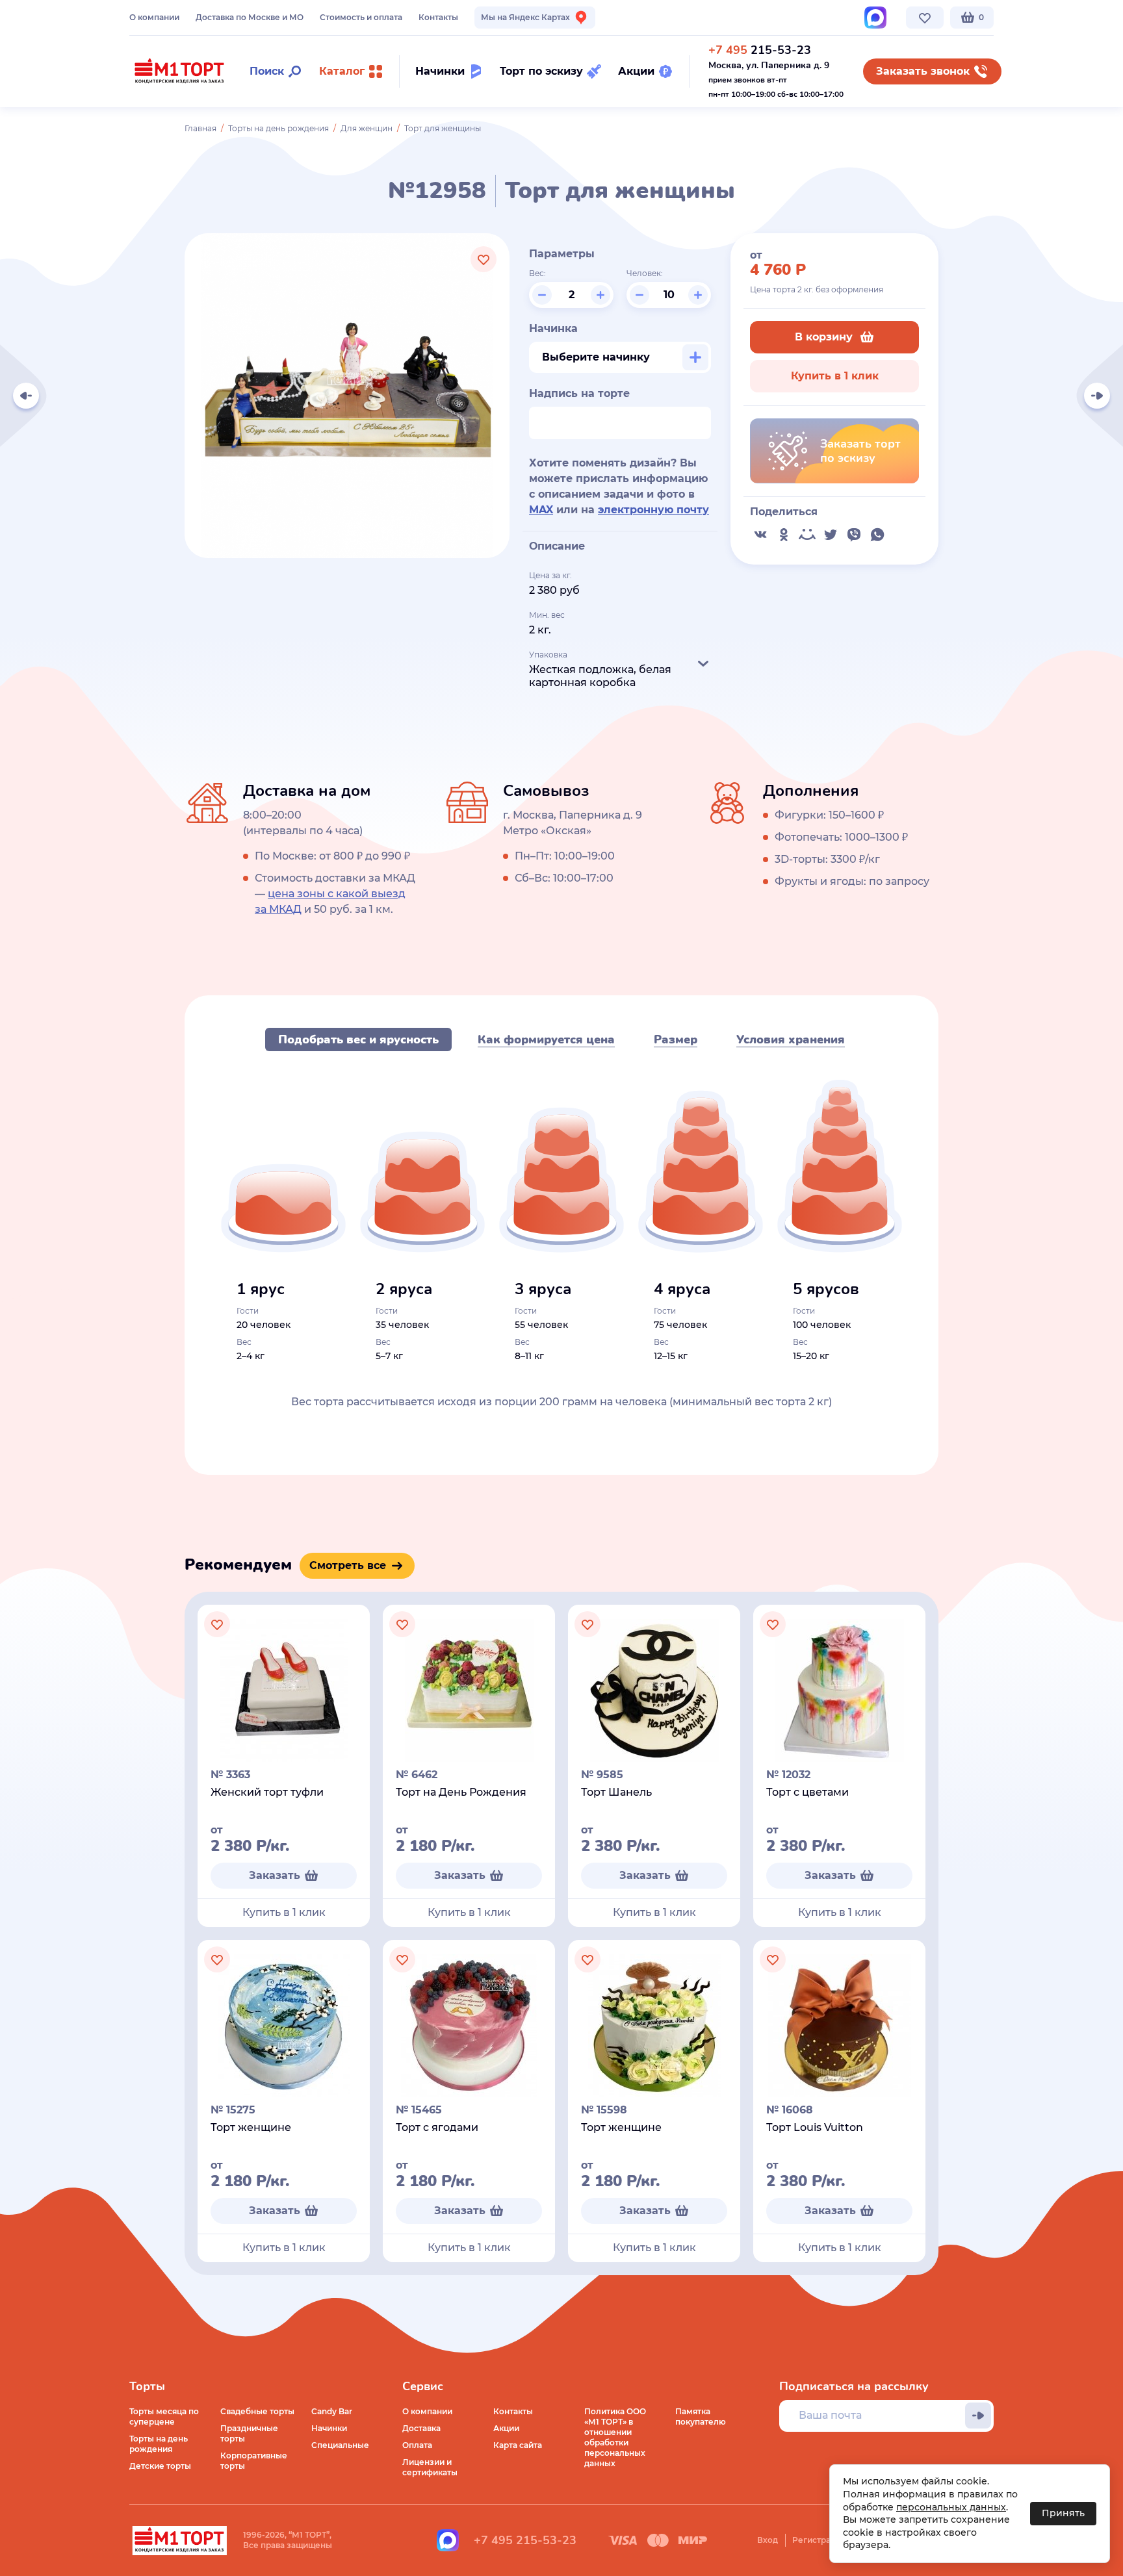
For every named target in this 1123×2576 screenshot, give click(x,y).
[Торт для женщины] (1097, 396)
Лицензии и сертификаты (430, 2467)
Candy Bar (332, 2411)
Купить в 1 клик (835, 376)
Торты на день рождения (278, 128)
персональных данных (951, 2507)
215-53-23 (760, 50)
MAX (541, 510)
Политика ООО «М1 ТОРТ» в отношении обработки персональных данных (615, 2437)
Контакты (438, 17)
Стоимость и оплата (361, 17)
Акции (506, 2428)
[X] (831, 535)
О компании (154, 17)
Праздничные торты (249, 2433)
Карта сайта (518, 2445)
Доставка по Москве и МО (250, 17)
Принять (1063, 2513)
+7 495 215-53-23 (525, 2540)
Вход (768, 2540)
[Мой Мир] (807, 535)
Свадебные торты (257, 2411)
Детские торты (160, 2466)
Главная (200, 128)
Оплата (417, 2445)
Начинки (329, 2428)
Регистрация (819, 2540)
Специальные (340, 2445)
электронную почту (653, 510)
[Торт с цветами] (26, 396)
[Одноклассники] (784, 535)
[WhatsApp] (877, 535)
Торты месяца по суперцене (164, 2417)
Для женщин (367, 128)
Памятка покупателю (701, 2417)
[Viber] (854, 535)
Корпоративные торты (254, 2461)
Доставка (421, 2428)
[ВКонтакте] (760, 535)
